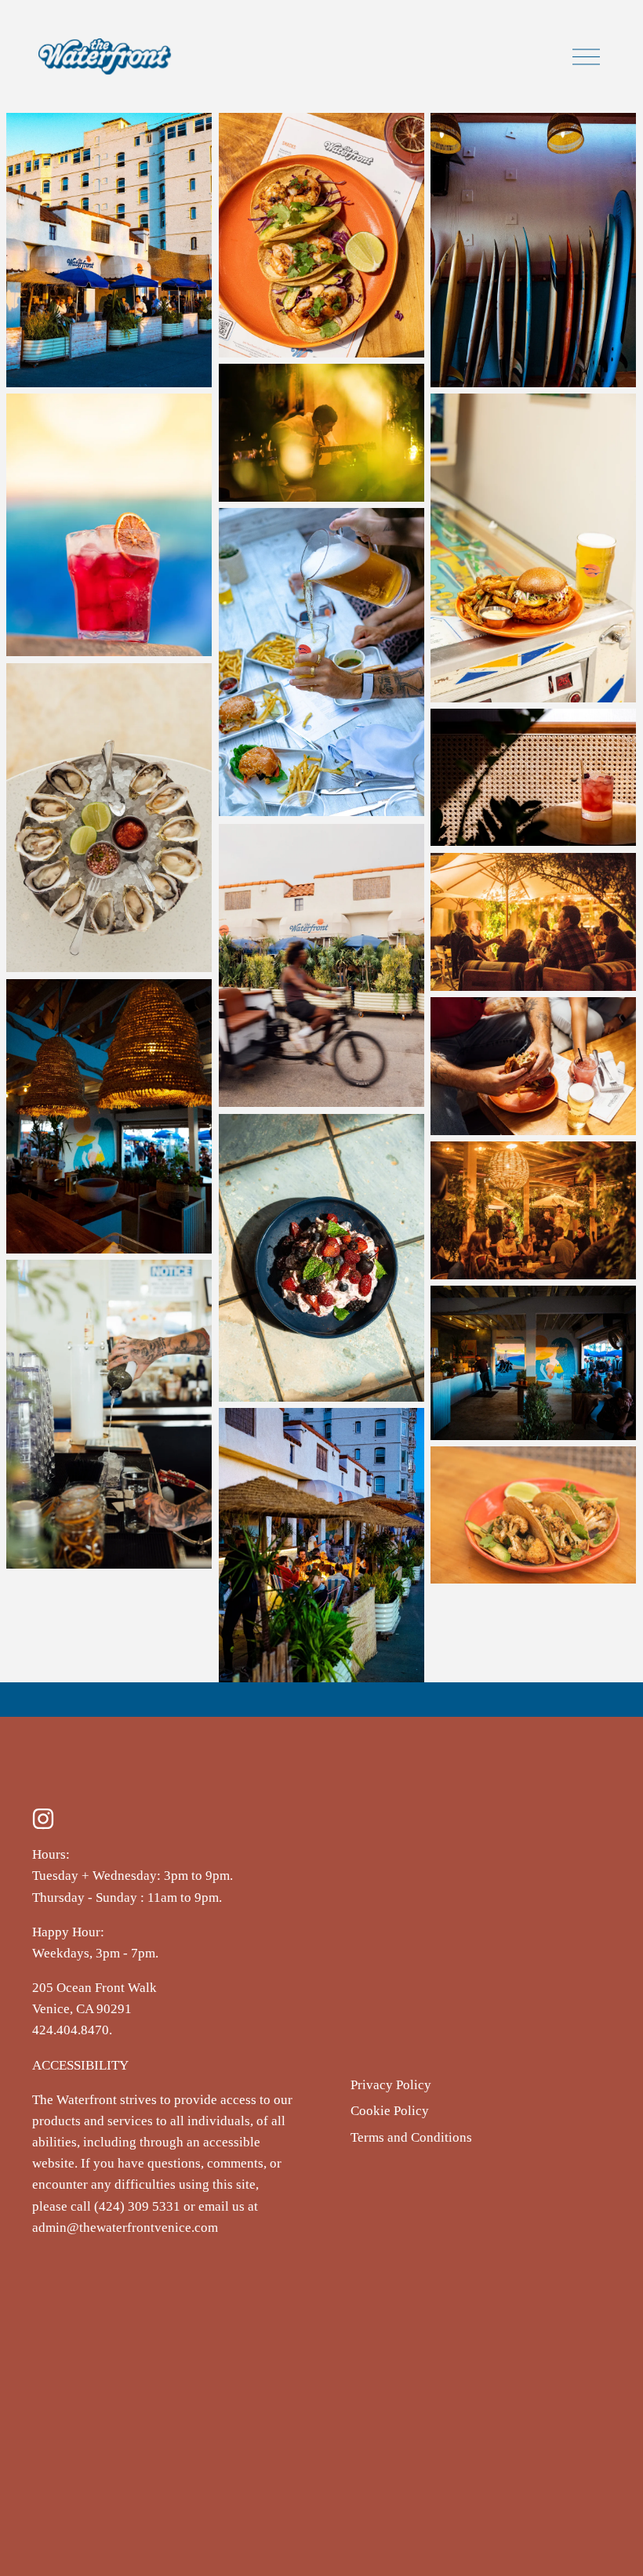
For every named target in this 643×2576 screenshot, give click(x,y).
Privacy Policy (391, 2085)
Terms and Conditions (411, 2137)
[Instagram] (43, 1819)
